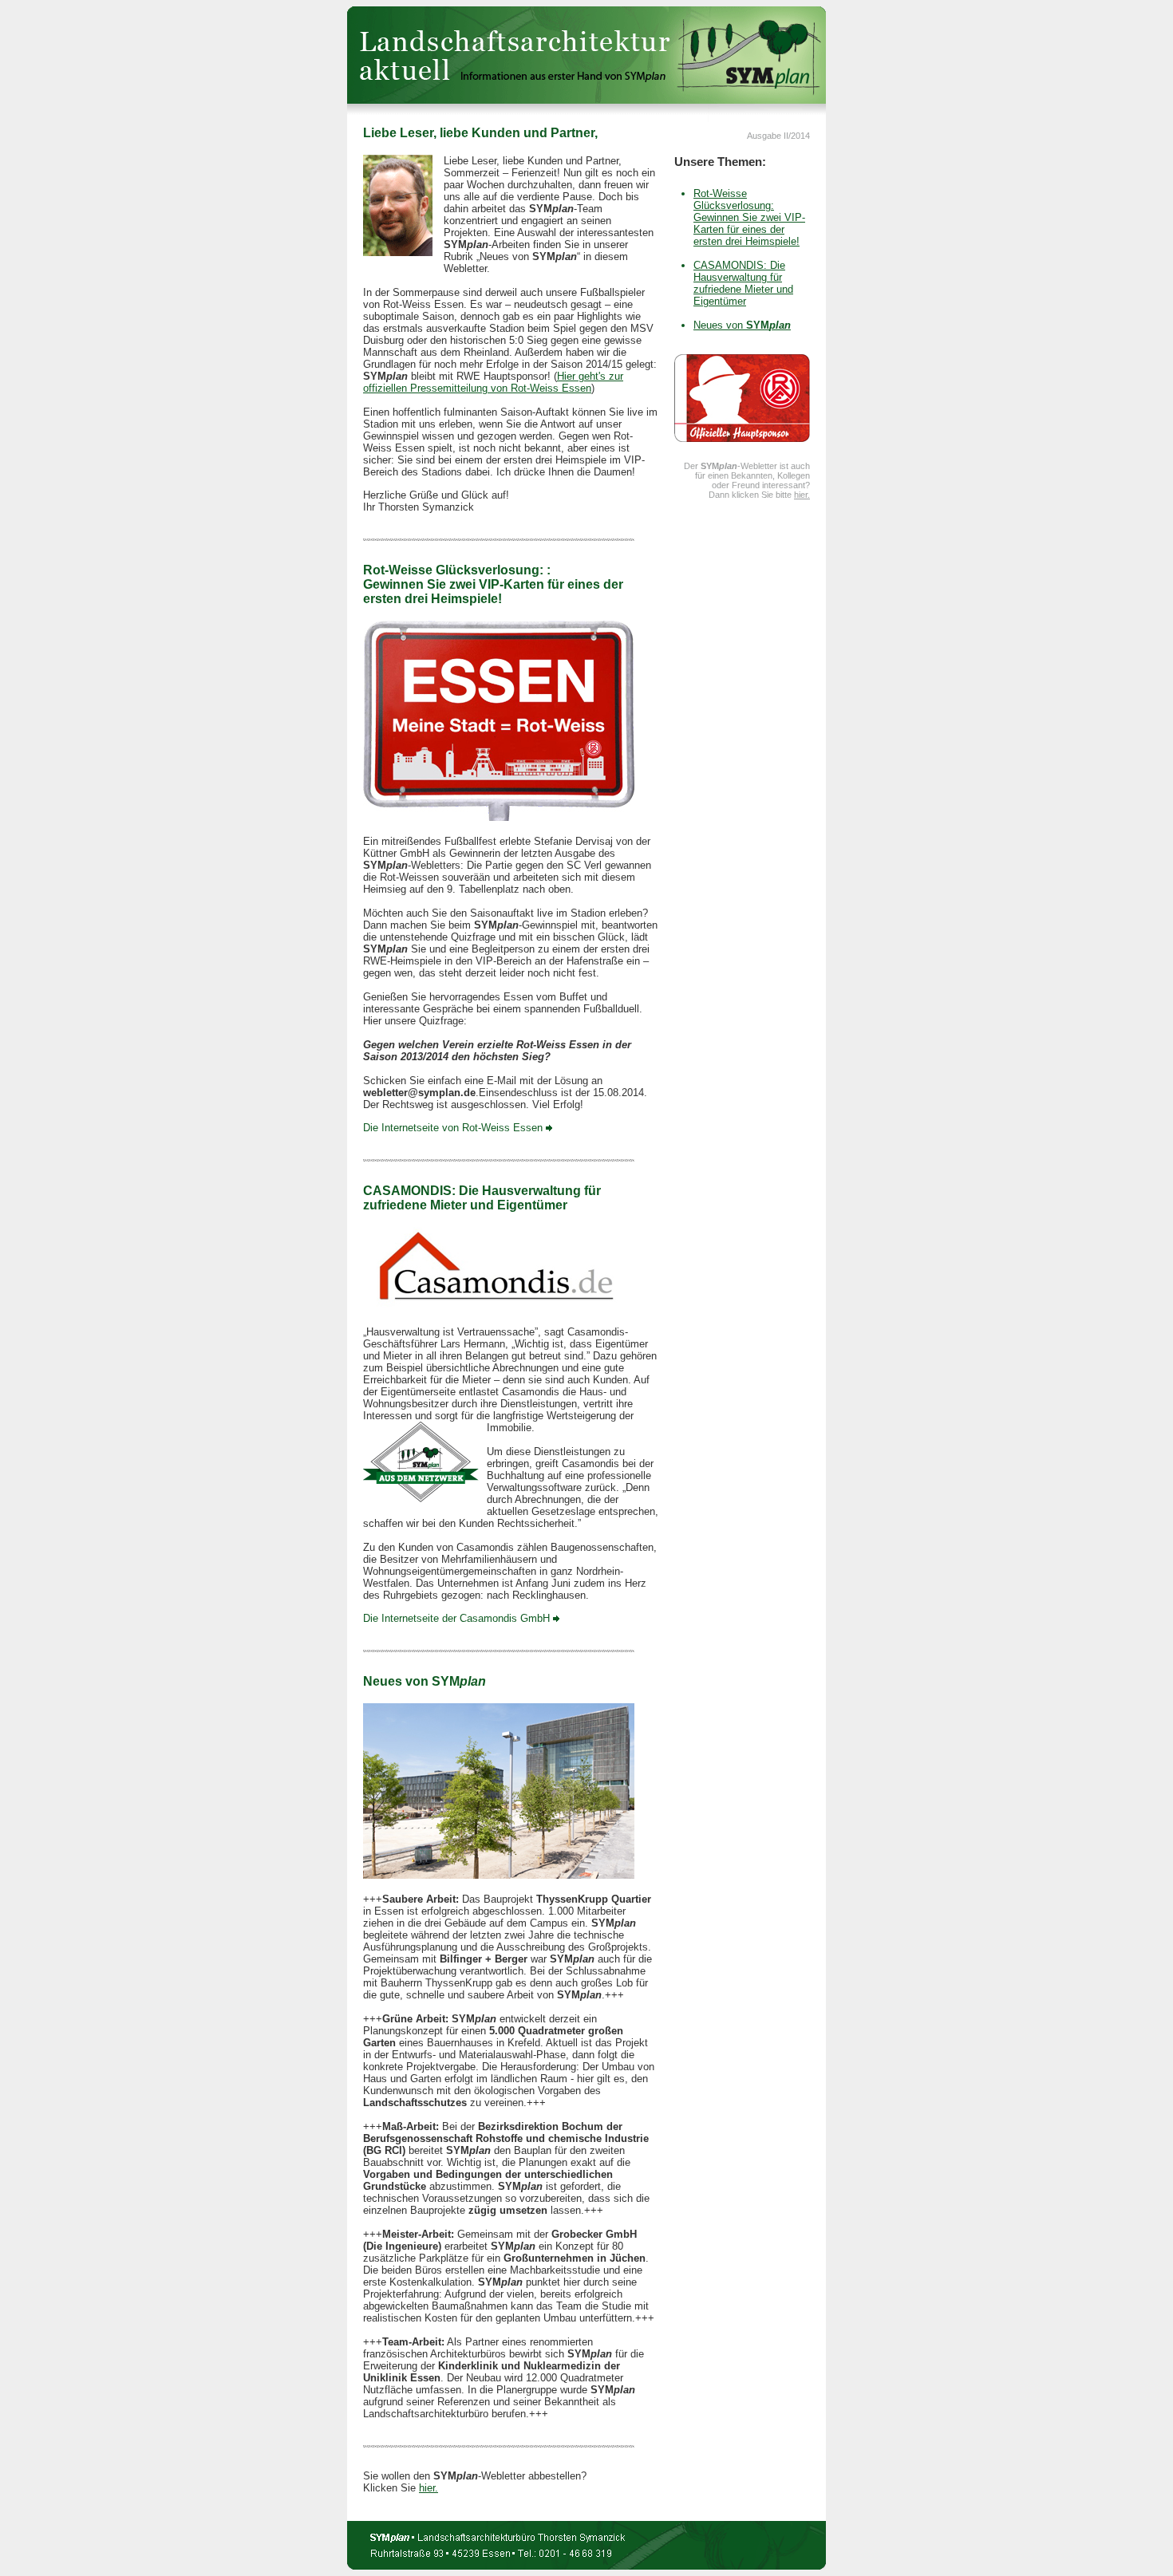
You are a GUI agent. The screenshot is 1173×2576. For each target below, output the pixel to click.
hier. (429, 2488)
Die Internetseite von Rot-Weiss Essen (454, 1128)
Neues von (742, 325)
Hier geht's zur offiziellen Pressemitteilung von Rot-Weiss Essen (493, 382)
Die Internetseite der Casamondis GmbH (458, 1618)
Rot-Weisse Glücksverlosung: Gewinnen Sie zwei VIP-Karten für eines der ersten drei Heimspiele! (749, 217)
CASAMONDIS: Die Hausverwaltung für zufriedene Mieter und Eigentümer (743, 283)
